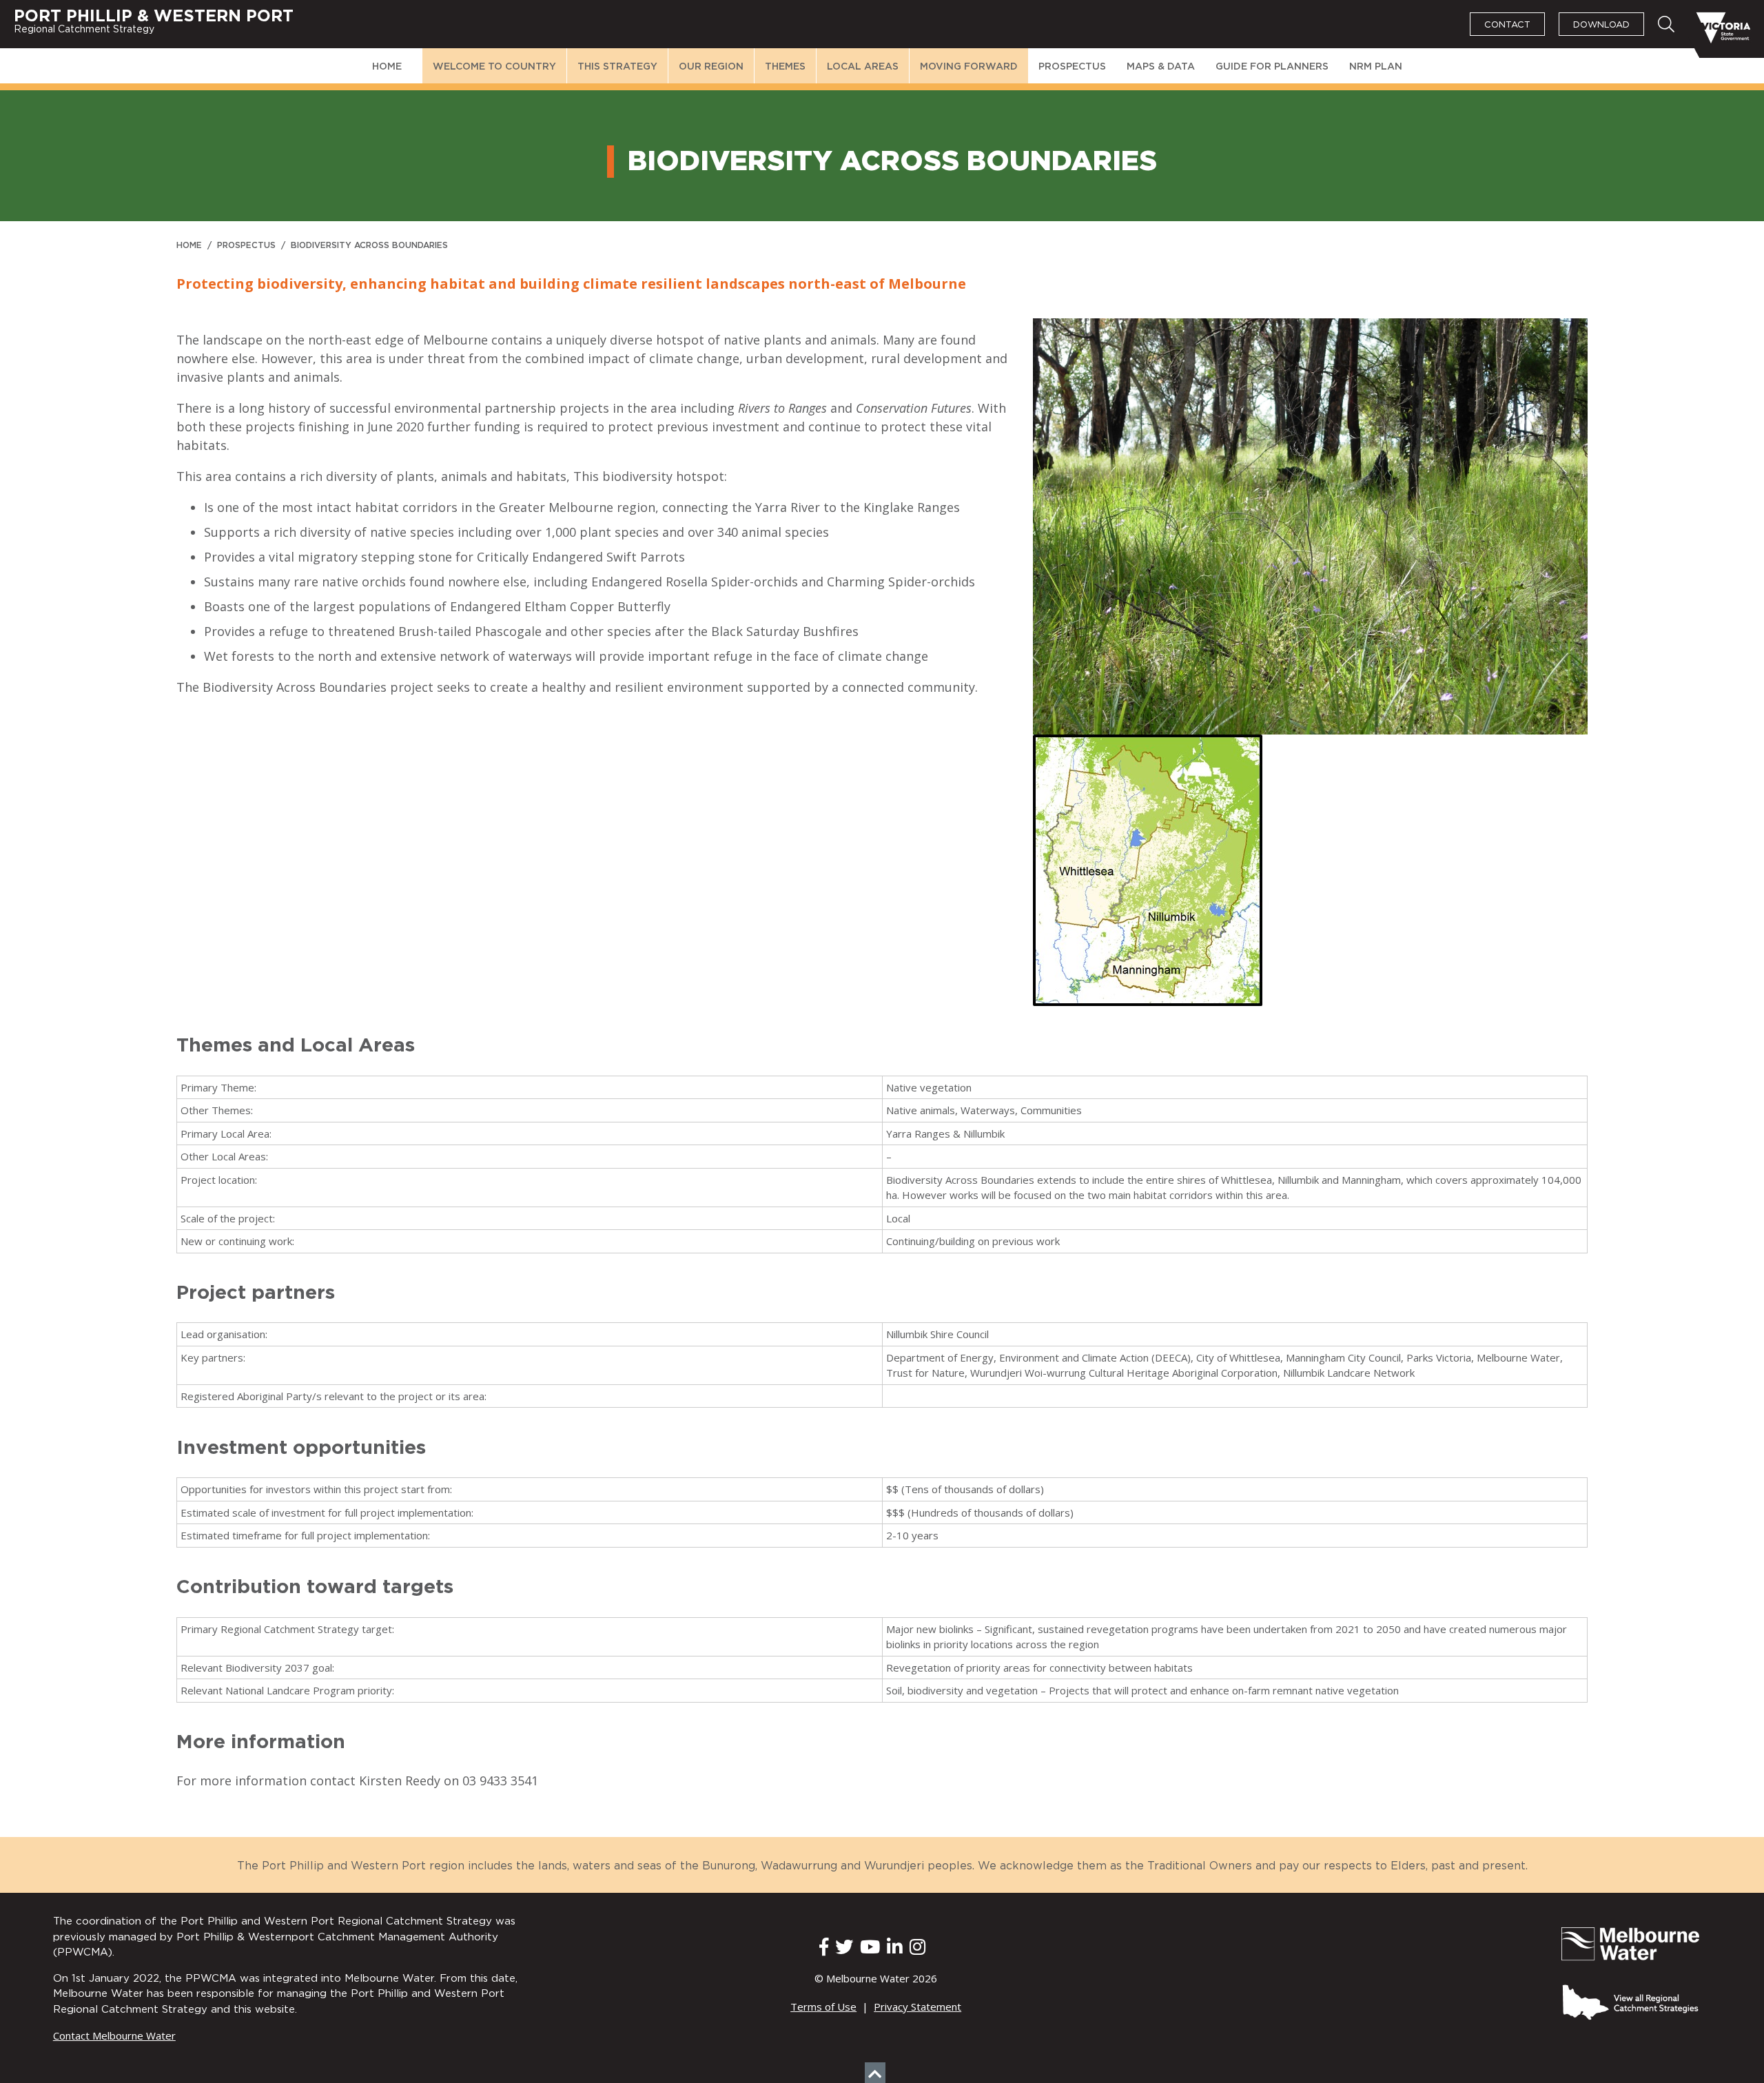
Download (1601, 25)
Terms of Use (823, 2007)
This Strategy (617, 67)
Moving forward (969, 67)
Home (387, 67)
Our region (711, 67)
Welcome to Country (494, 67)
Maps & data (1161, 67)
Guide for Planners (1272, 67)
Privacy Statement (917, 2007)
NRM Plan (1376, 67)
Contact (1507, 25)
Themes (785, 67)
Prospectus (1072, 67)
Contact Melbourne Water (114, 2035)
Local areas (863, 67)
